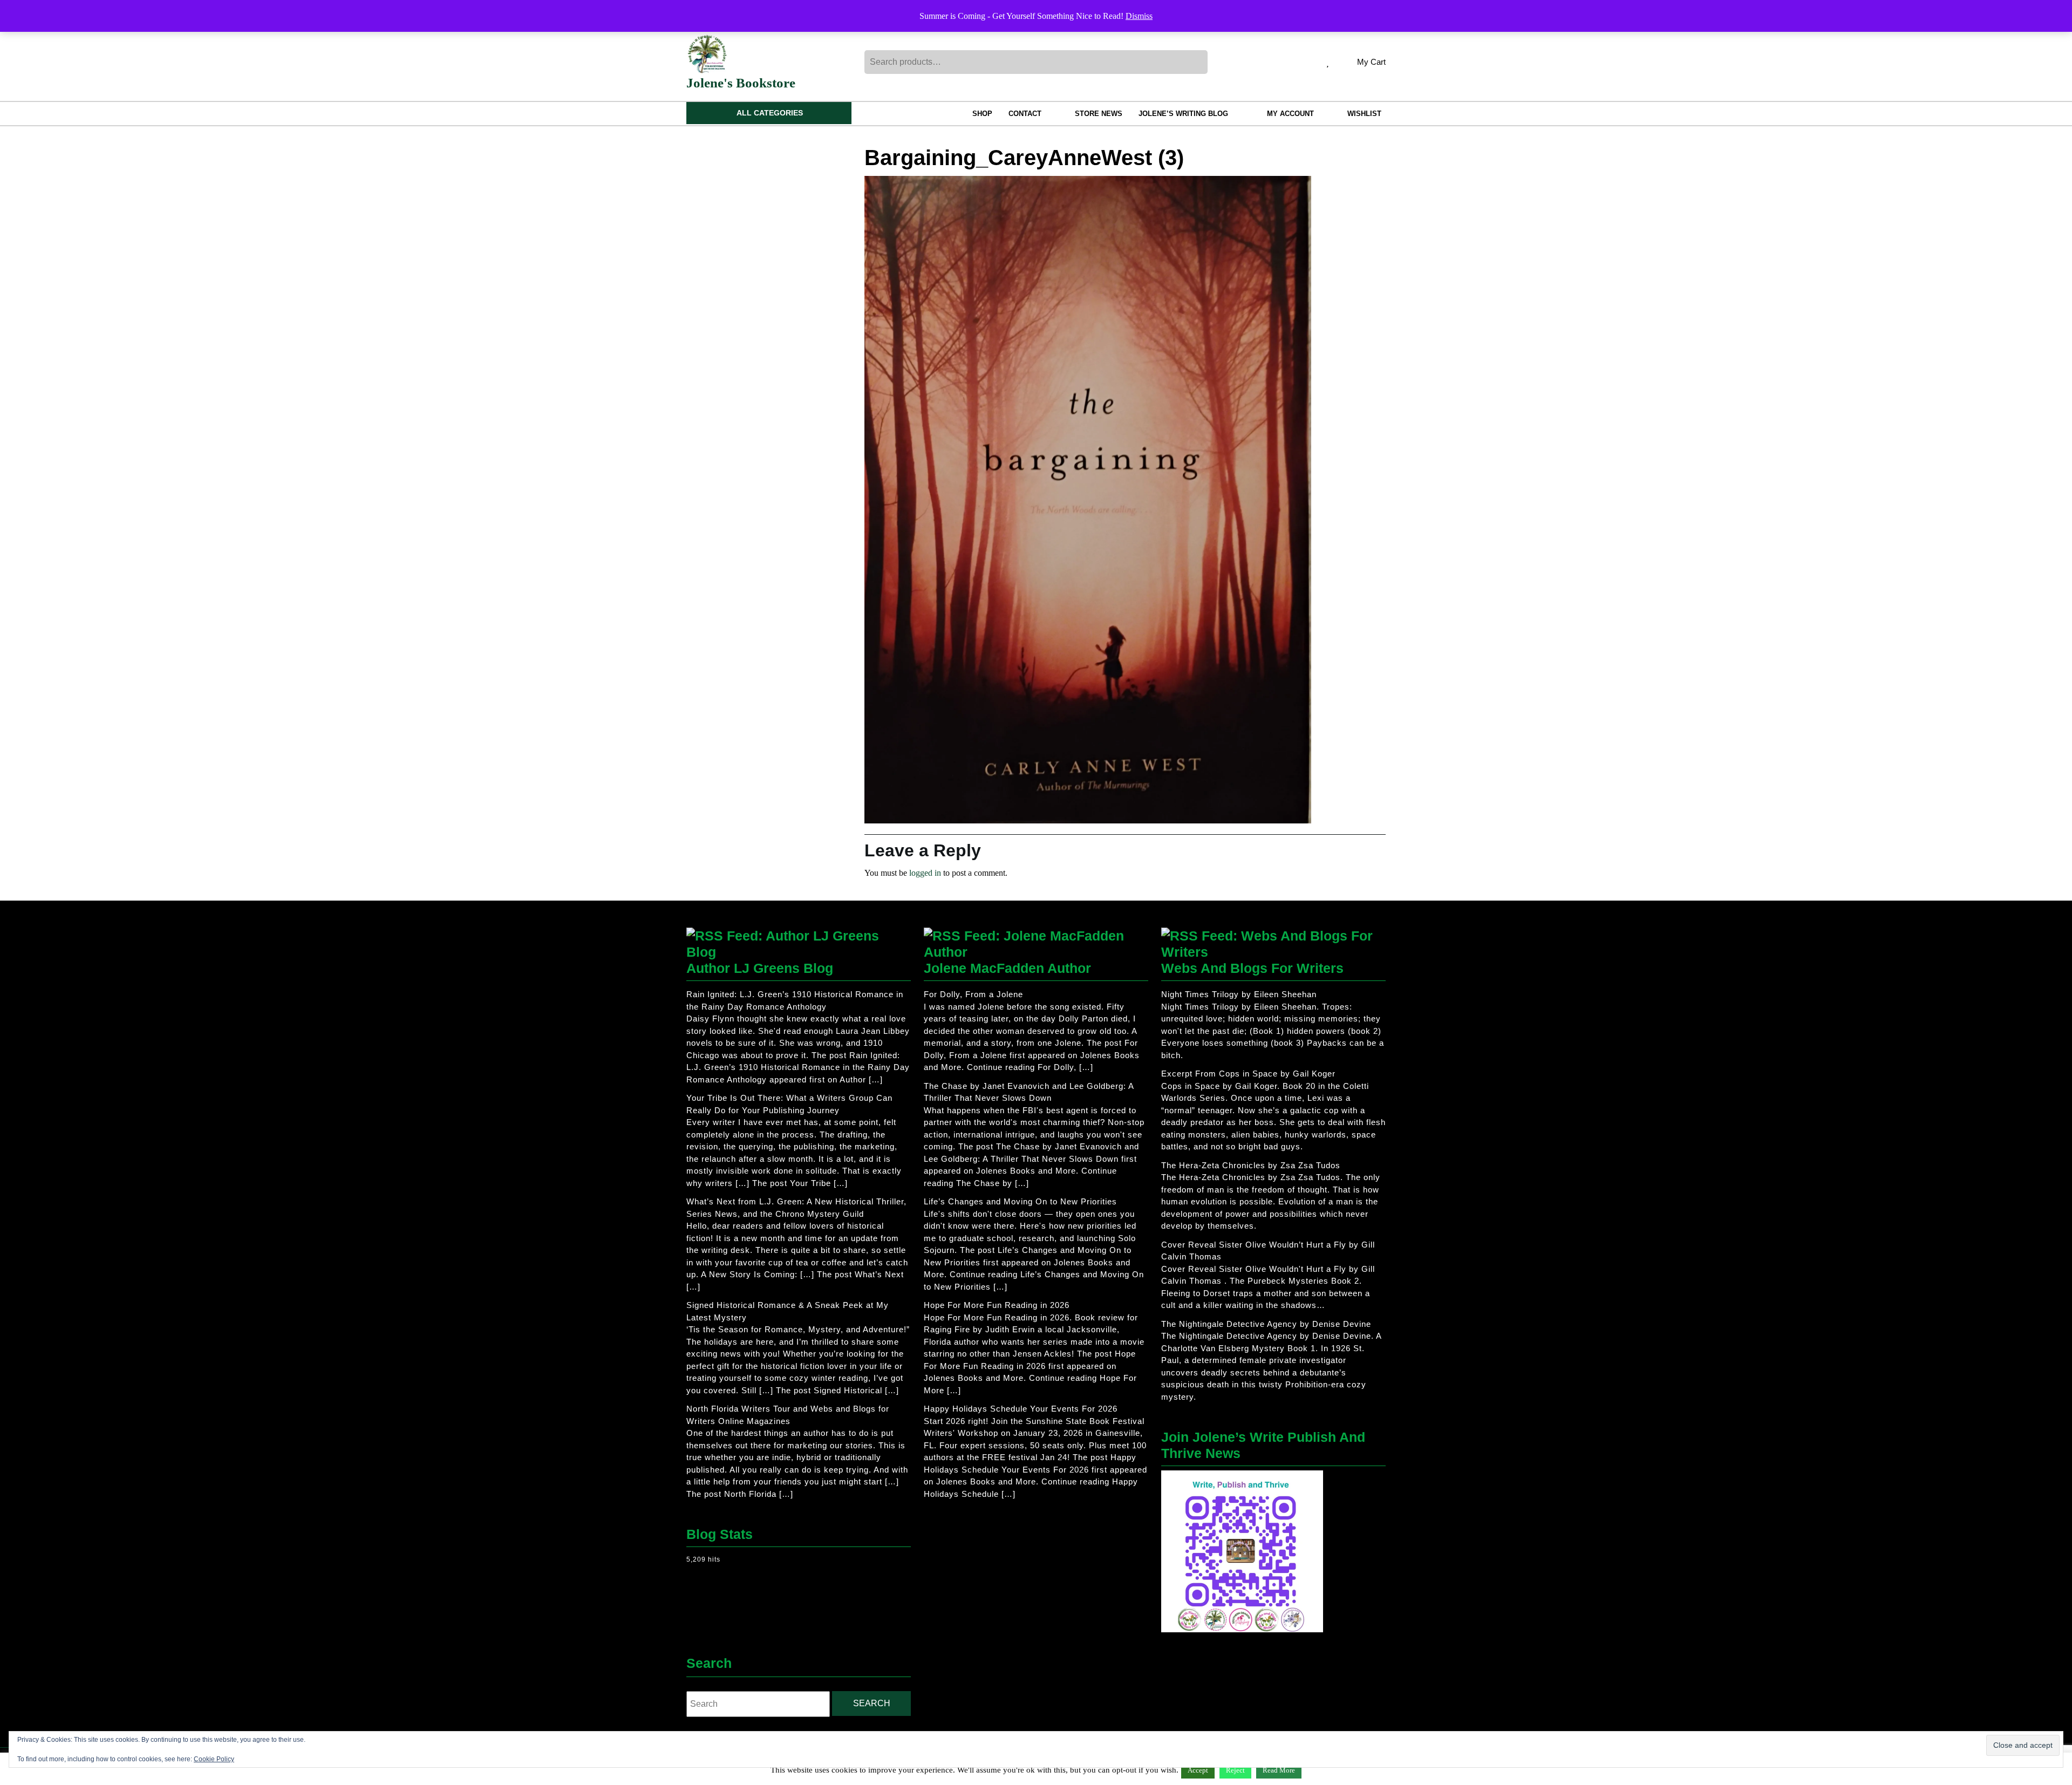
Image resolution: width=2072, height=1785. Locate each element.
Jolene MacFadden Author (1007, 968)
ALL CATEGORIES (770, 113)
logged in (925, 873)
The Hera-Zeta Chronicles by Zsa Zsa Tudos (1251, 1165)
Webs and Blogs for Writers (1252, 968)
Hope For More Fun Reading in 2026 (997, 1305)
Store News (1099, 114)
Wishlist (1364, 114)
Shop (982, 114)
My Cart (1371, 63)
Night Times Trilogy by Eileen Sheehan (1239, 994)
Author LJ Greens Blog (760, 968)
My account (1290, 114)
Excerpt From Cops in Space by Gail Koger (1248, 1074)
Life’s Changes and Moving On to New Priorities (1020, 1201)
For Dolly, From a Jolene (973, 994)
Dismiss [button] (1139, 16)
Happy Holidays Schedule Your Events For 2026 (1021, 1409)
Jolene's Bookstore (741, 83)
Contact (1025, 114)
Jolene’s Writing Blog (1183, 114)
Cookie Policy (214, 1759)
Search (1198, 62)
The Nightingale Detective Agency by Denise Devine (1266, 1324)
